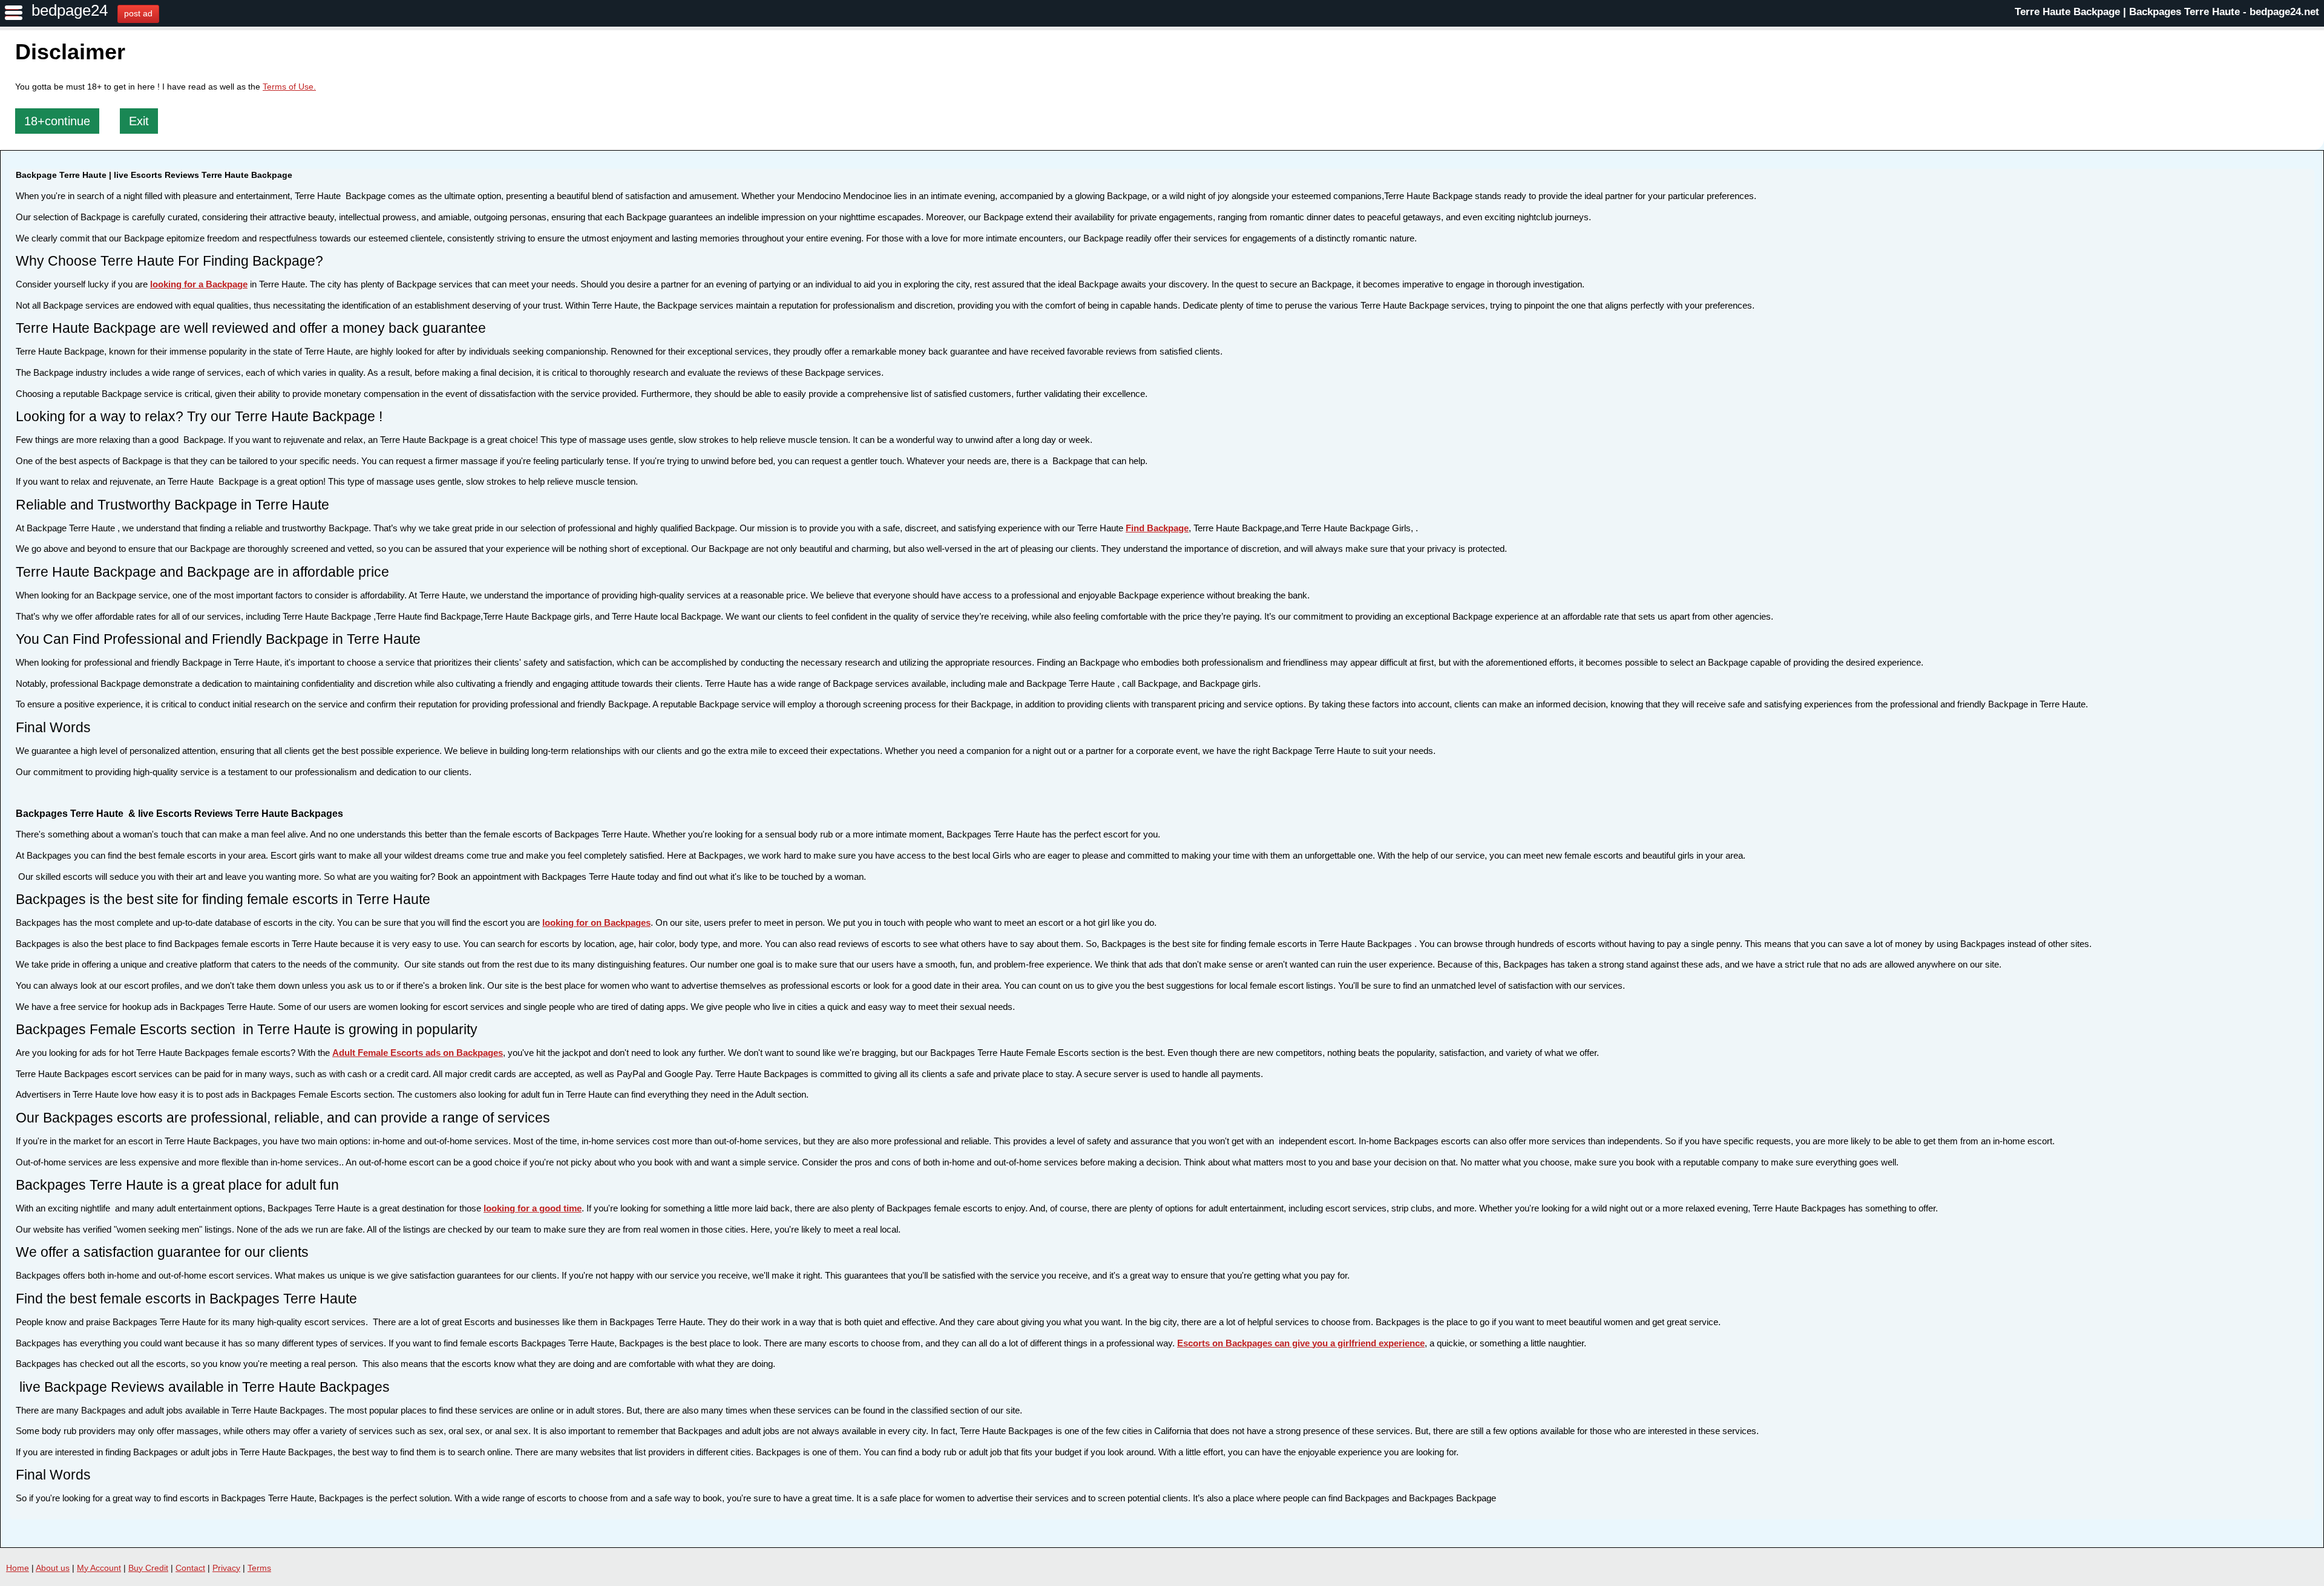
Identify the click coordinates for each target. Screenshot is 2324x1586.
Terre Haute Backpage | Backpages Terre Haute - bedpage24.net (2167, 12)
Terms (259, 1568)
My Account (99, 1568)
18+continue (57, 121)
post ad (138, 13)
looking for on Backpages (596, 922)
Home (18, 1568)
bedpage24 (70, 10)
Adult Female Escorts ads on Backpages (418, 1053)
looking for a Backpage (199, 284)
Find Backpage (1157, 528)
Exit (139, 121)
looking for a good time (533, 1208)
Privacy (226, 1568)
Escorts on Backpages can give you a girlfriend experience (1301, 1343)
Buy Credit (148, 1568)
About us (53, 1568)
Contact (190, 1568)
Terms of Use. (289, 87)
